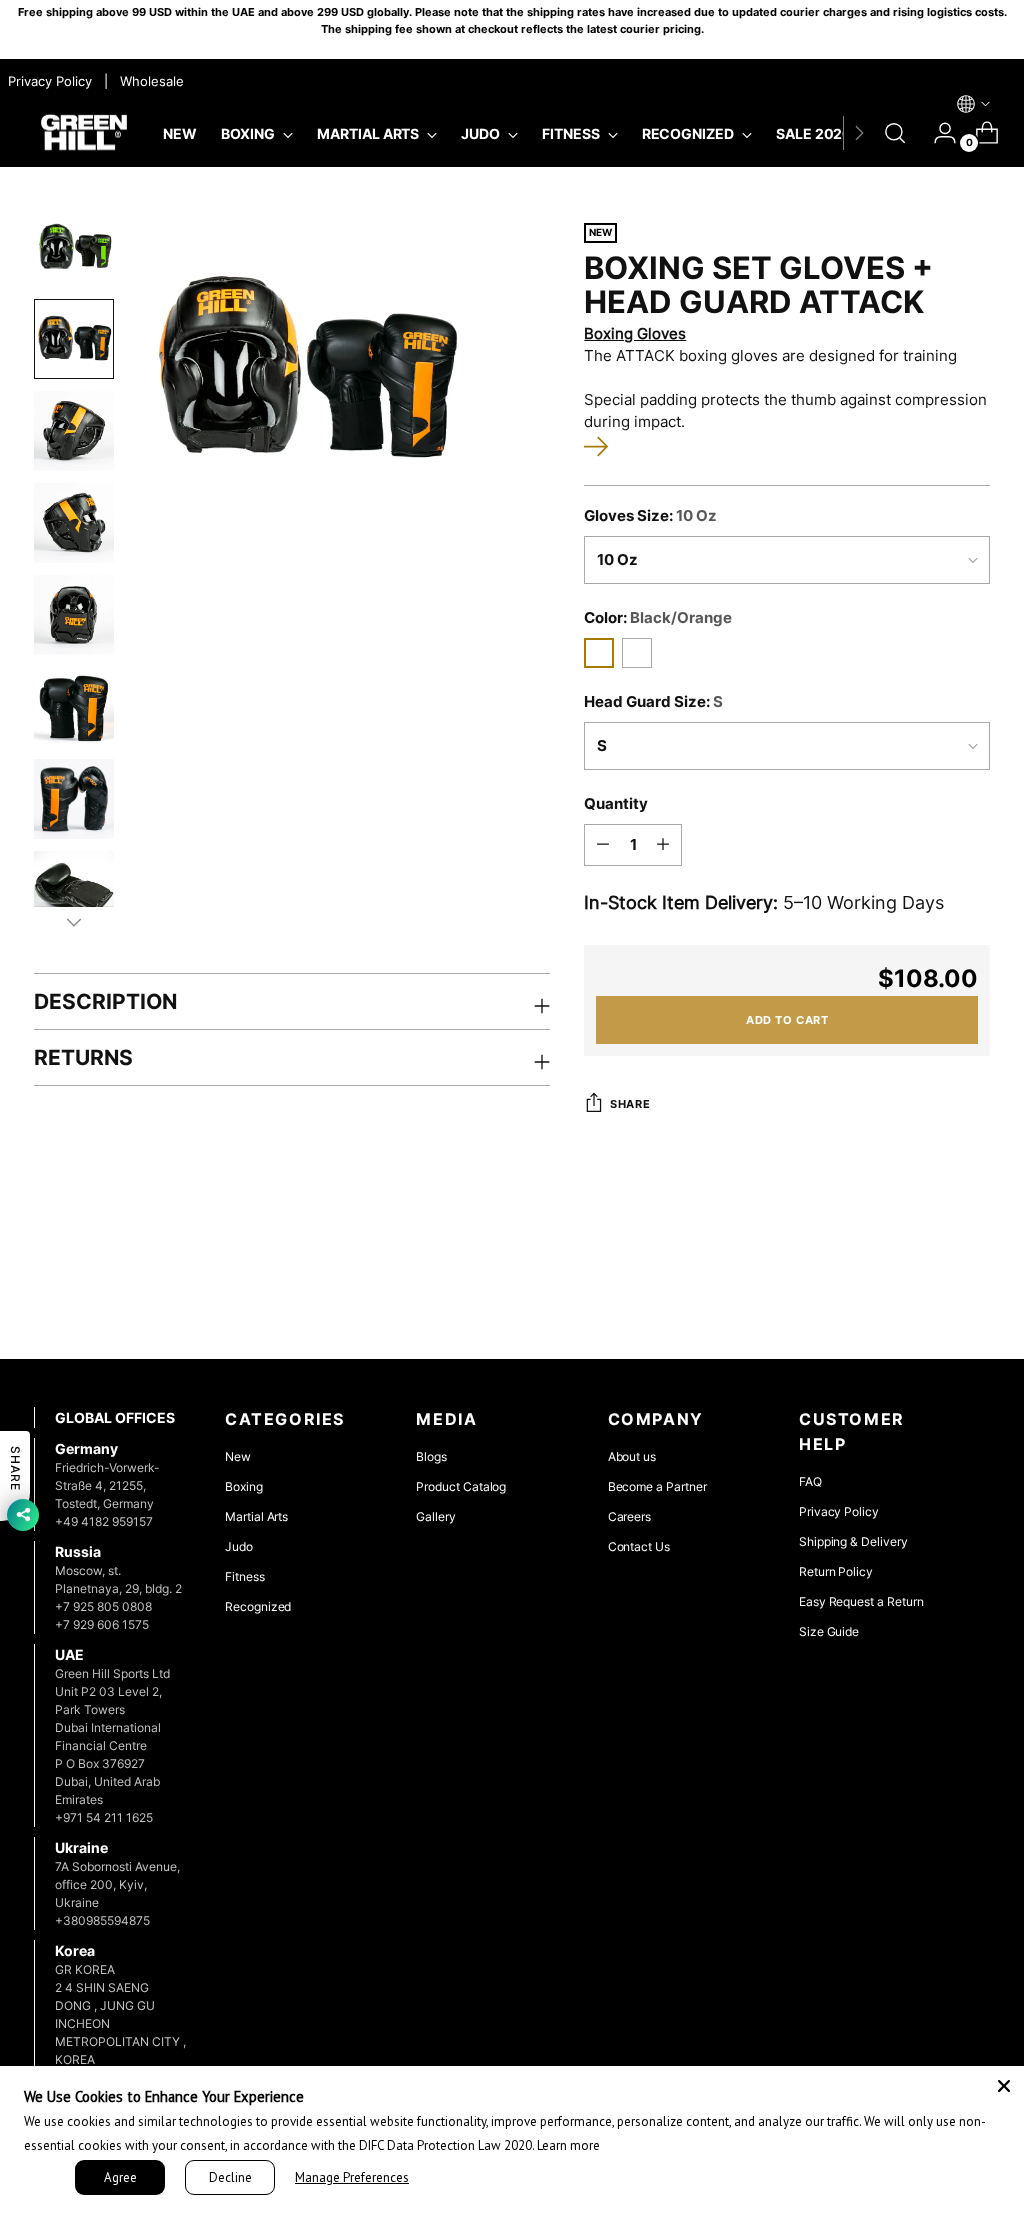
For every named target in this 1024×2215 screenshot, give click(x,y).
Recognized (258, 1606)
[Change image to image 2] (74, 339)
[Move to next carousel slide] (973, 1290)
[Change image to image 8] (74, 891)
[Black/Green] (637, 653)
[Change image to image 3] (74, 431)
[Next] (859, 133)
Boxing (244, 1486)
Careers (630, 1516)
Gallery (436, 1516)
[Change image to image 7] (74, 799)
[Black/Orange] (599, 653)
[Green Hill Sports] (84, 133)
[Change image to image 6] (74, 707)
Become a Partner (657, 1486)
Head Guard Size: (653, 702)
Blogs (431, 1456)
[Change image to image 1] (74, 247)
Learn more (568, 2145)
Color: (658, 618)
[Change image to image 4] (74, 523)
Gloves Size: (650, 516)
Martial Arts (256, 1516)
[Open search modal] (895, 133)
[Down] (74, 922)
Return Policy (836, 1571)
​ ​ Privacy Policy (48, 81)
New (238, 1456)
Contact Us (639, 1546)
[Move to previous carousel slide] (927, 1291)
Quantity (616, 804)
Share (630, 1104)
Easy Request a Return (861, 1601)
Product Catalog (461, 1486)
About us (632, 1456)
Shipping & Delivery (853, 1541)
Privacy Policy (839, 1511)
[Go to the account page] (937, 133)
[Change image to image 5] (74, 615)
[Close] (1004, 2086)
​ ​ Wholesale (148, 81)
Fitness (245, 1576)
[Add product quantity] (663, 845)
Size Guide (829, 1631)
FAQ (810, 1481)
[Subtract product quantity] (603, 845)
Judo (239, 1546)
